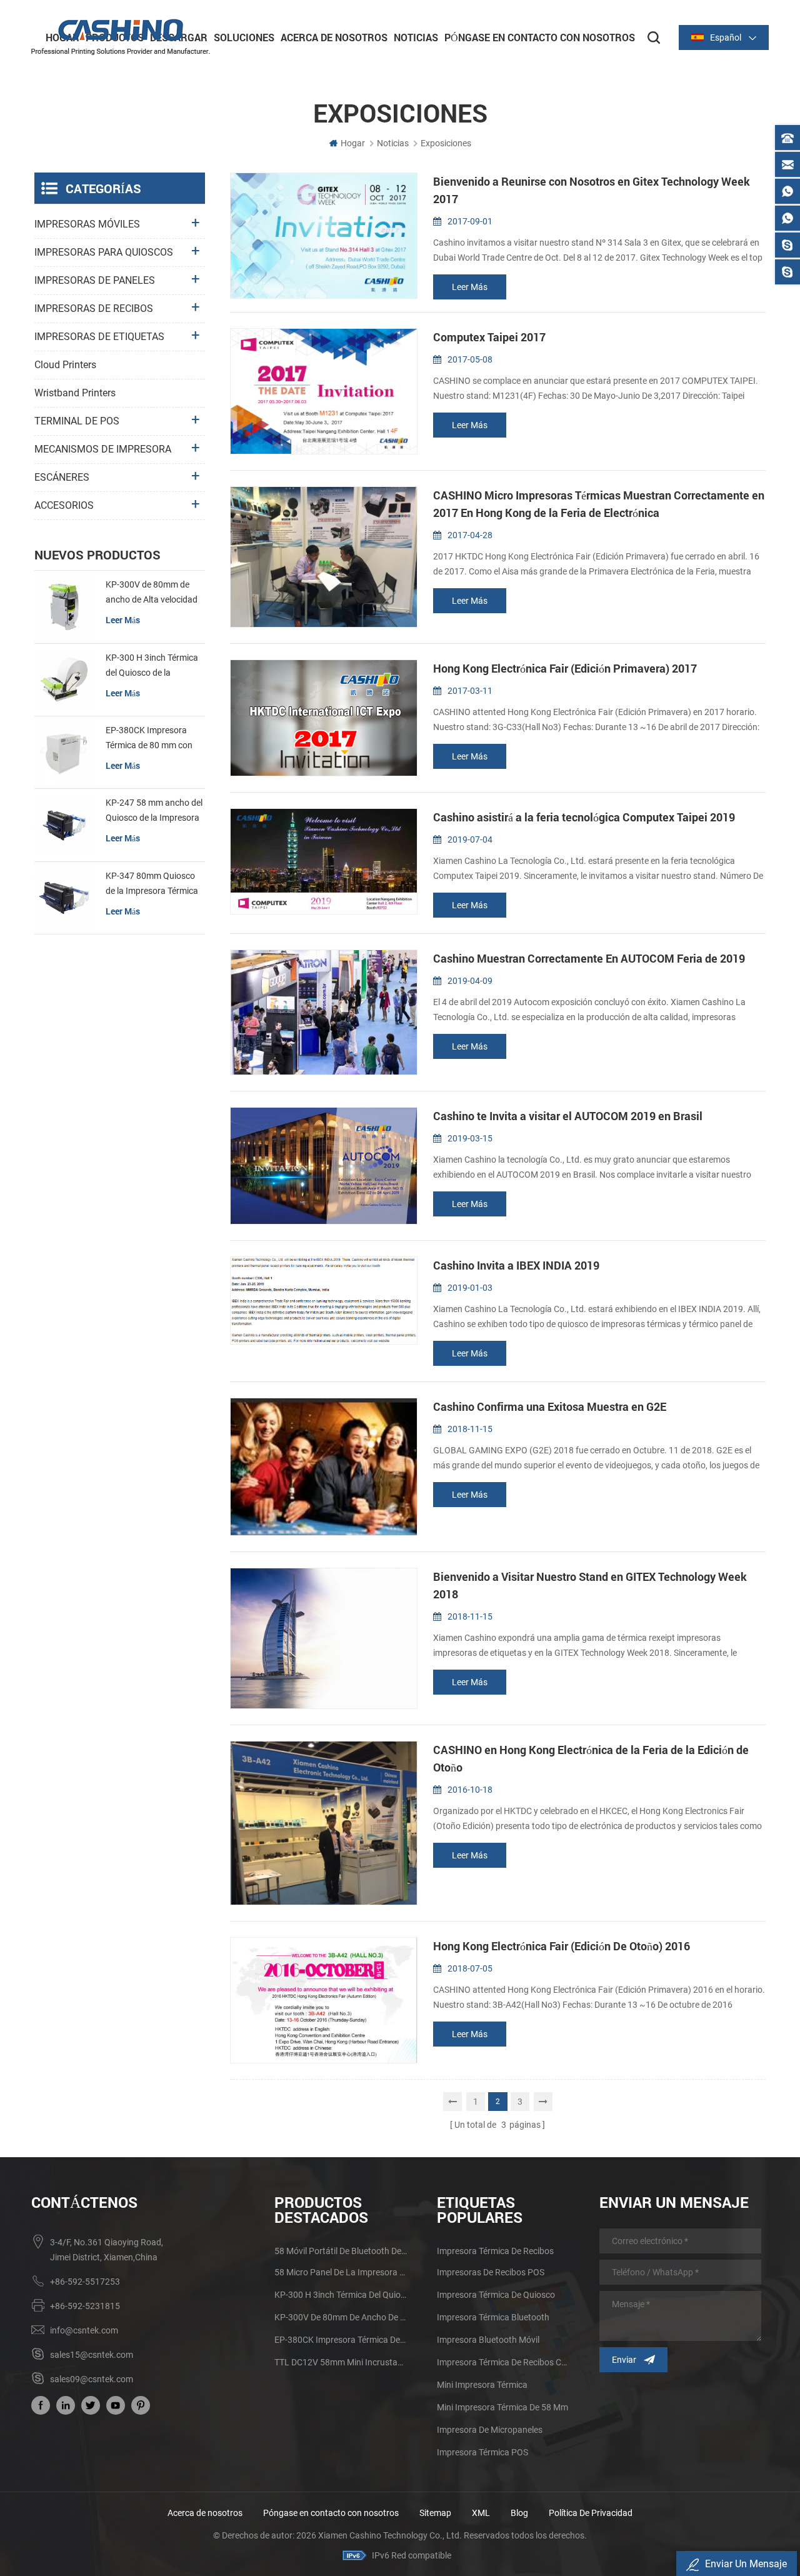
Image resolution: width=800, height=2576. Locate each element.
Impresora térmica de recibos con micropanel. (503, 2362)
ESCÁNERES (62, 477)
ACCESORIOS (64, 505)
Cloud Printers (65, 365)
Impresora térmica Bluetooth (493, 2317)
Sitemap (435, 2513)
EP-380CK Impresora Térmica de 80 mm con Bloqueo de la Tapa (149, 739)
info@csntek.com (84, 2330)
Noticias (416, 37)
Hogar (353, 143)
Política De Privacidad (591, 2513)
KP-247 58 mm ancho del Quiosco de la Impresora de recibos (154, 811)
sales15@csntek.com (92, 2355)
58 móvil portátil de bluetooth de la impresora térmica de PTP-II (341, 2251)
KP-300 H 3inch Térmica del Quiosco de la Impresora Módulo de (152, 666)
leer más (470, 287)
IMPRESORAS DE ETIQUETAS (99, 337)
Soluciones (244, 37)
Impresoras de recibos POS (491, 2272)
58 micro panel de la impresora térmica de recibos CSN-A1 (341, 2272)
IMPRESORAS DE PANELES (95, 280)
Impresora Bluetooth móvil (488, 2340)
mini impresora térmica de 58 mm (502, 2407)
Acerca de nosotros (205, 2513)
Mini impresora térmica (482, 2385)
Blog (519, 2513)
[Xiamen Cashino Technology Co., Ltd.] (121, 37)
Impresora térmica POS (482, 2452)
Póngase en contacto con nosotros (331, 2513)
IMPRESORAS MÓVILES (87, 224)
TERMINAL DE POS (77, 421)
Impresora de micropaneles (490, 2430)
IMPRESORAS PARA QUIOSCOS (104, 252)
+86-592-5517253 (85, 2282)
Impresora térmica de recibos (495, 2251)
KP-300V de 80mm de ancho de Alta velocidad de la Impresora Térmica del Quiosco (152, 593)
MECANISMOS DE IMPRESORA (103, 449)
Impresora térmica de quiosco (496, 2295)
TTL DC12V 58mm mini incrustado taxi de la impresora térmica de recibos (341, 2362)
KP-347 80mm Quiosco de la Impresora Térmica (152, 883)
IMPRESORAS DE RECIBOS (94, 308)
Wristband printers (75, 393)
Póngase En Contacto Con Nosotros (540, 37)
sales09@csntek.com (92, 2379)
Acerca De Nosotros (334, 37)
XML (481, 2513)
